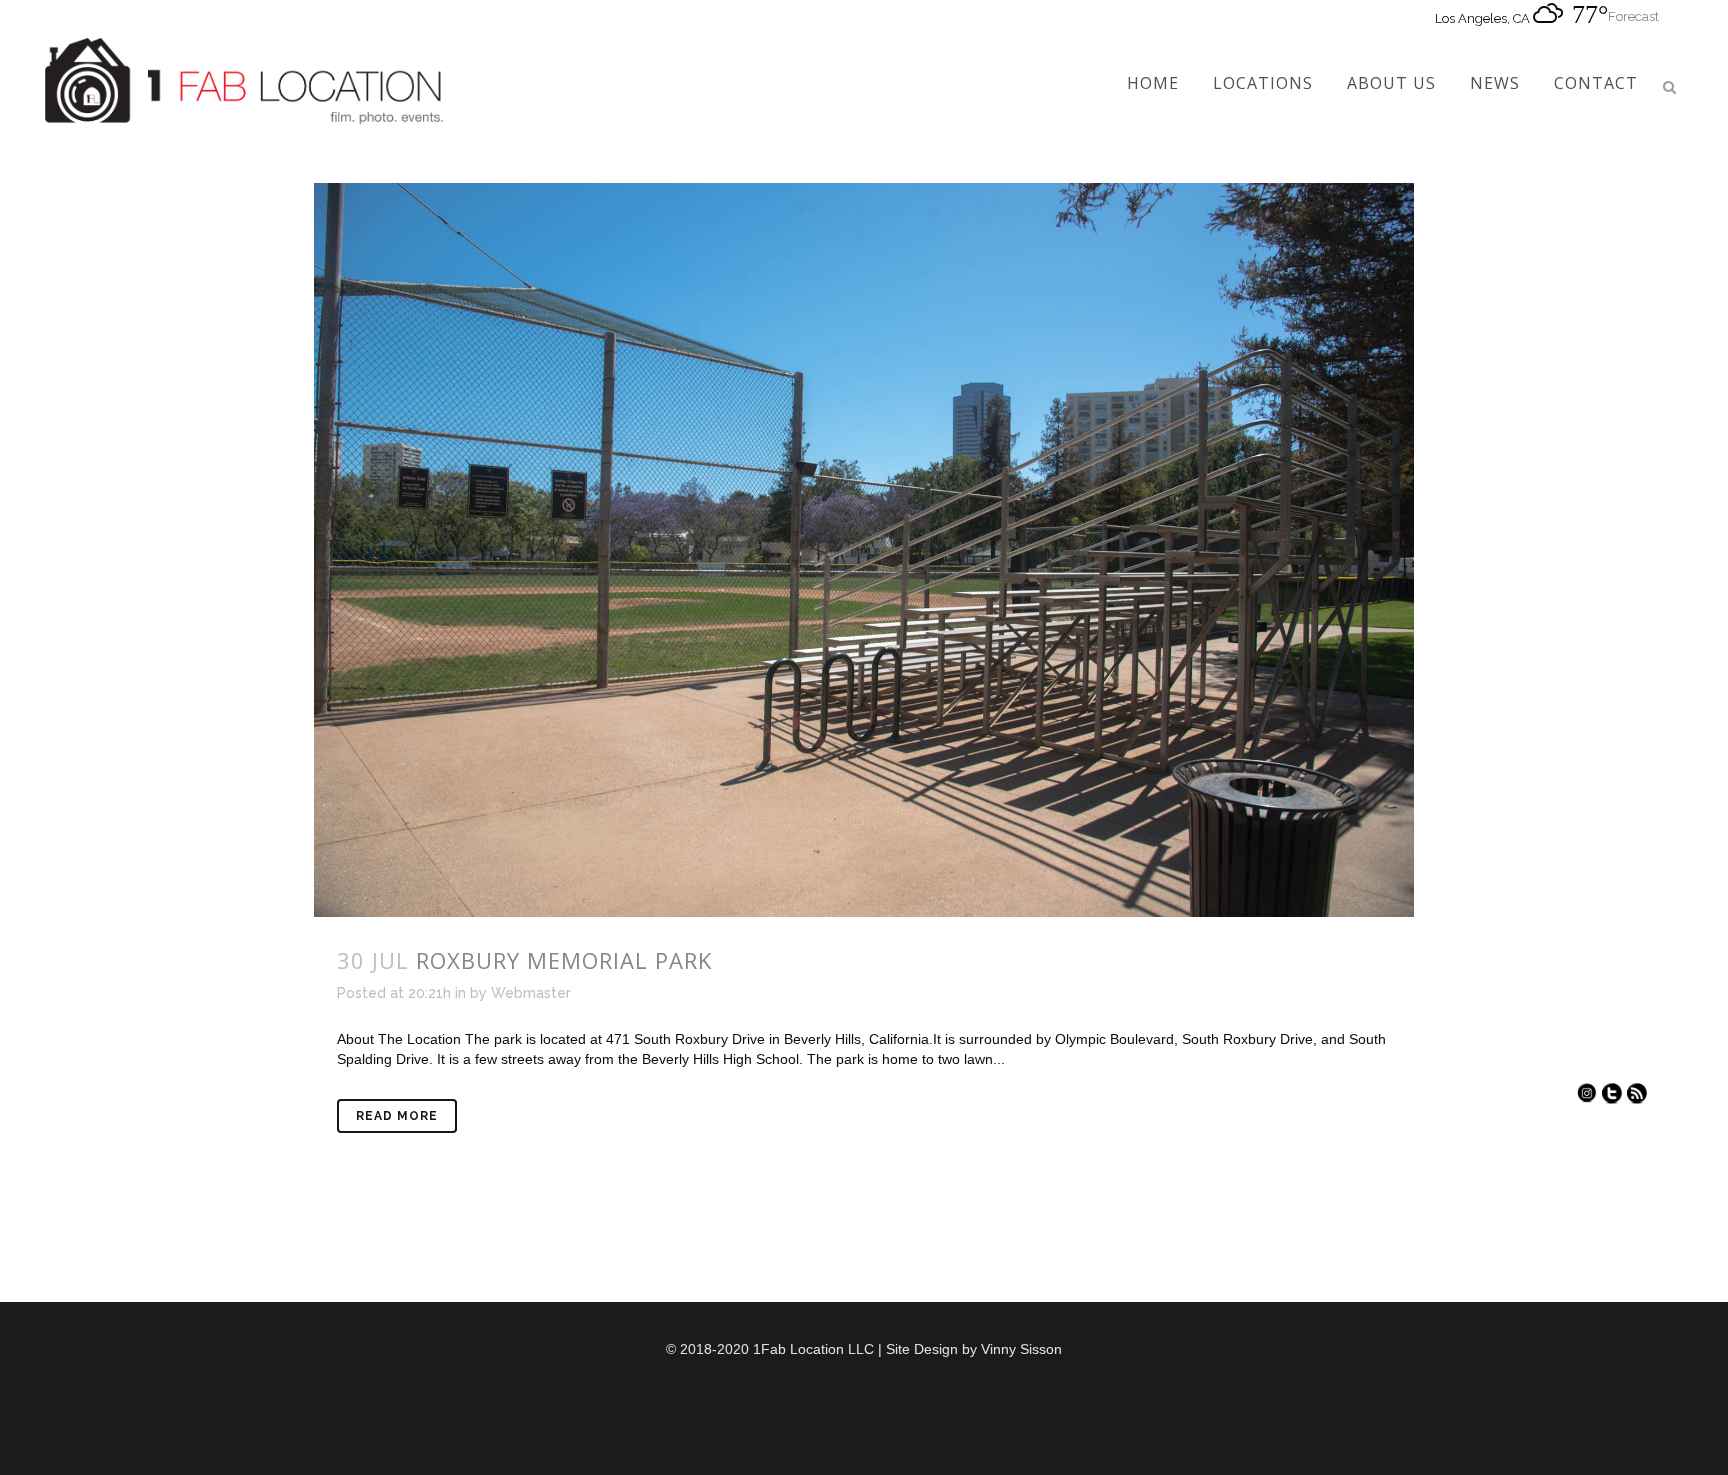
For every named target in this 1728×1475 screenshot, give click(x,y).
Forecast (1633, 16)
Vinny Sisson (1021, 1349)
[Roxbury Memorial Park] (864, 550)
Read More (397, 1116)
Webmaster (531, 993)
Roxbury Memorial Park (564, 960)
